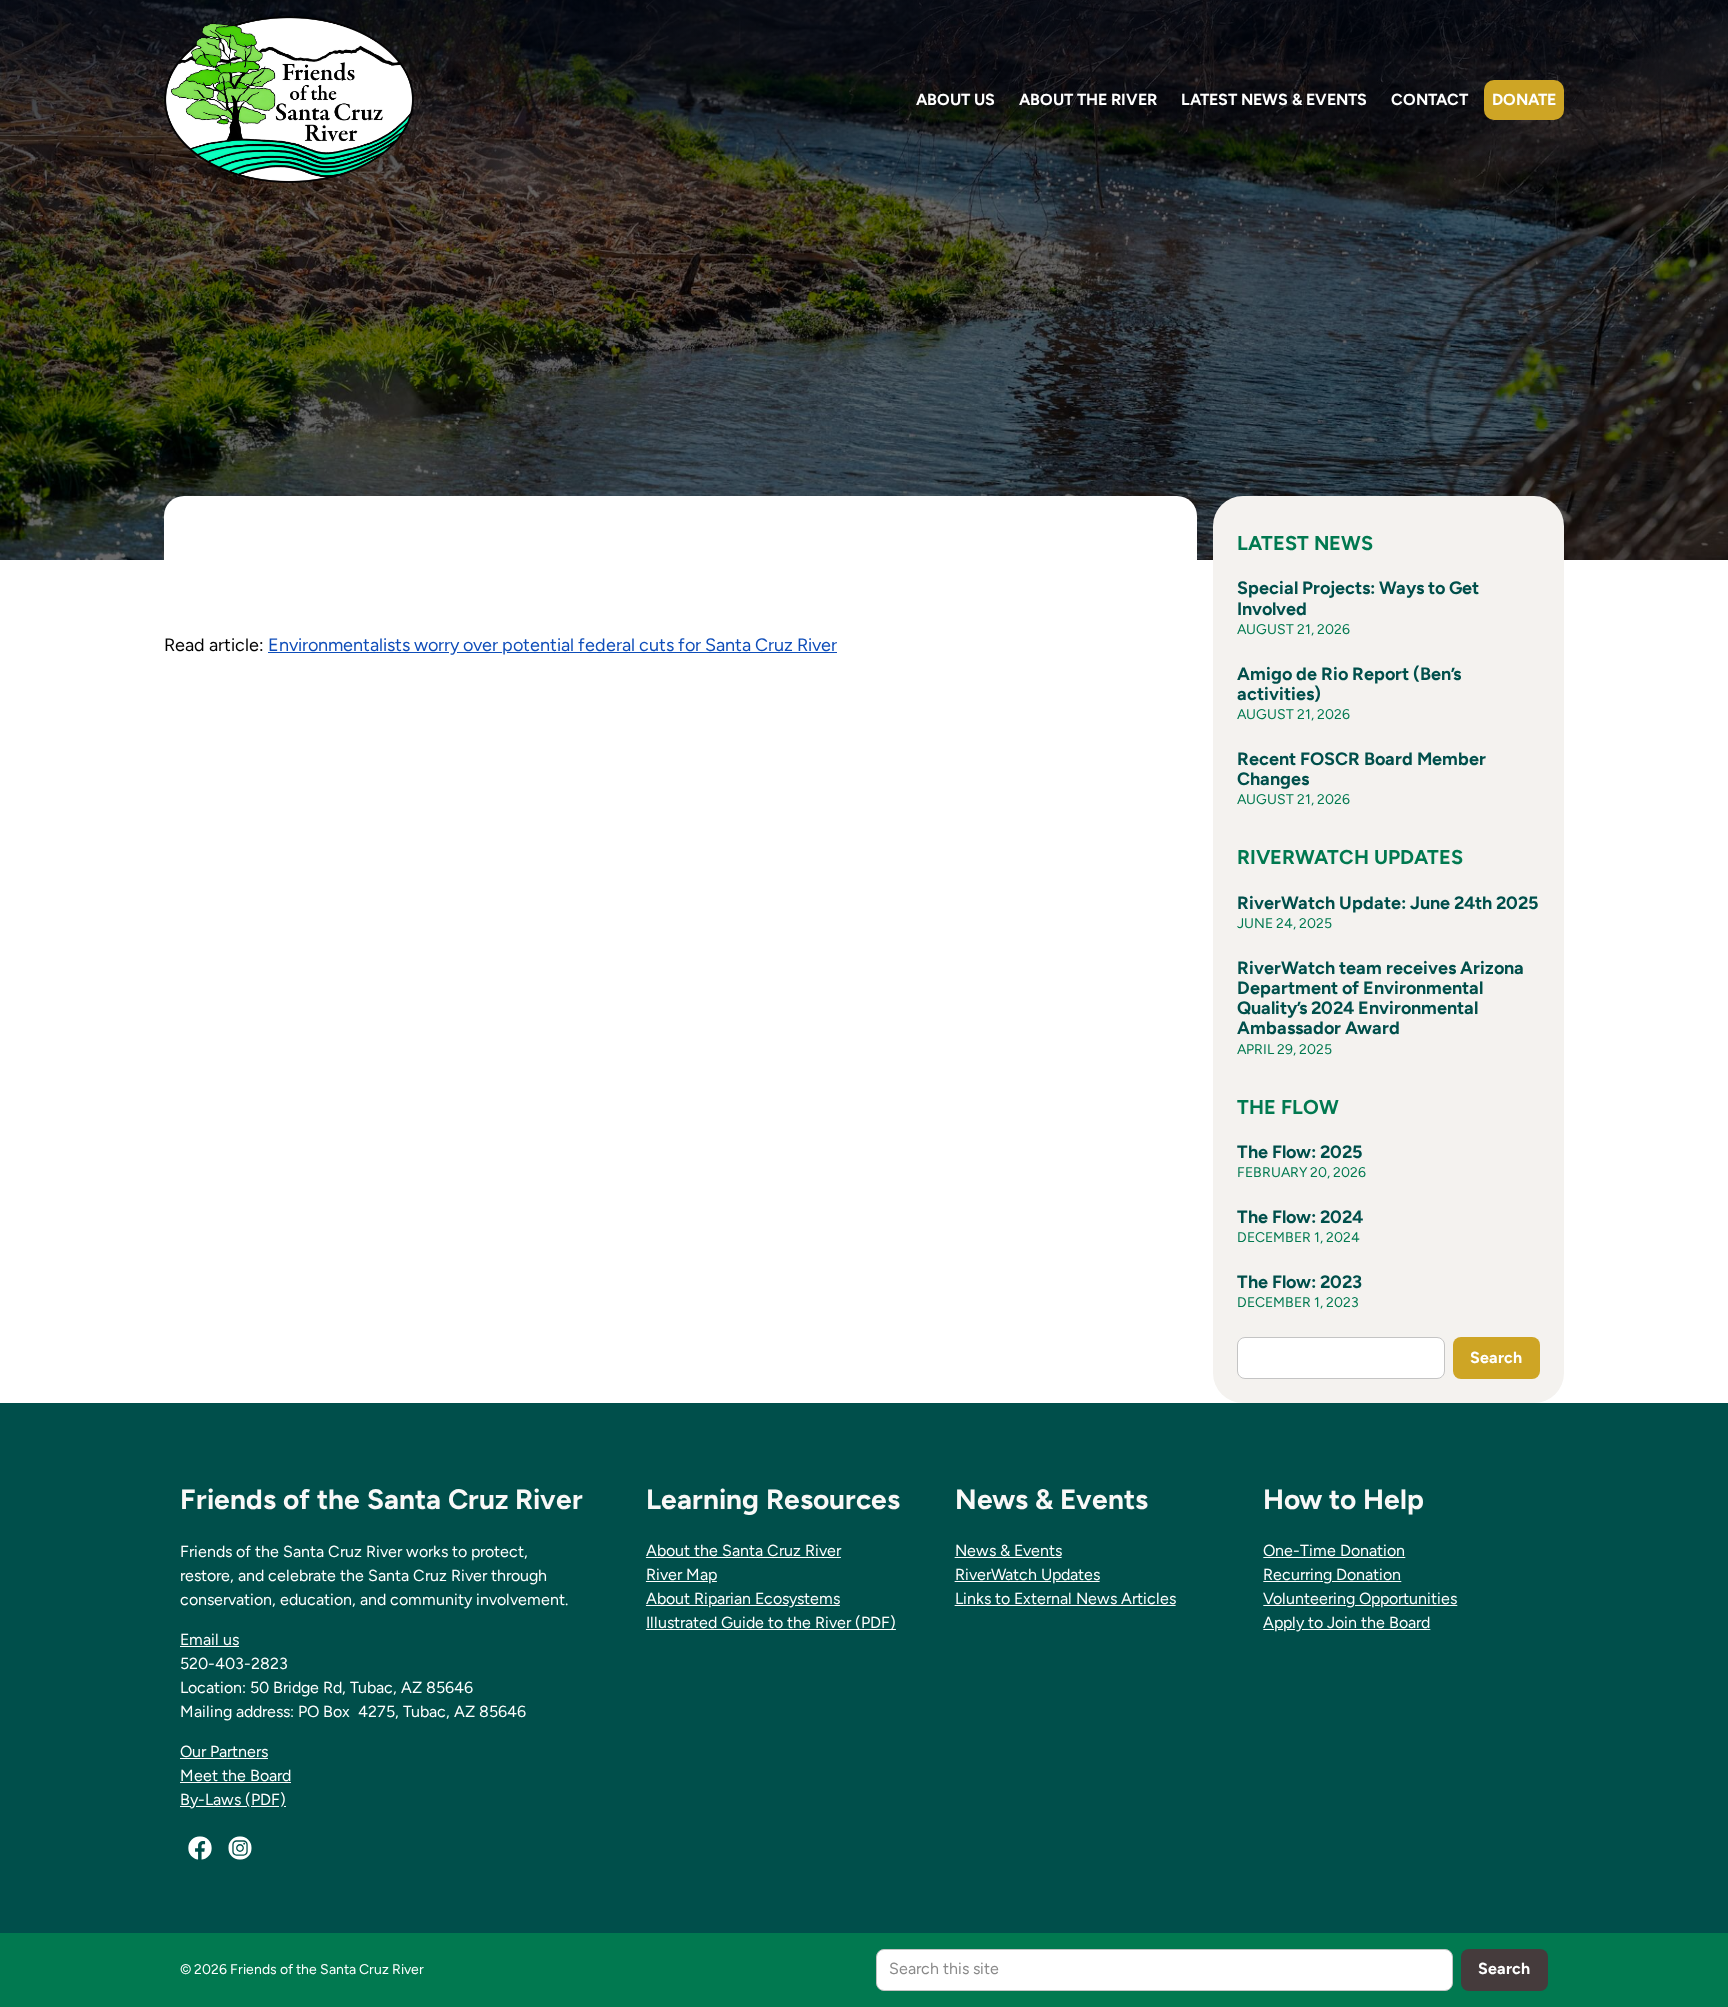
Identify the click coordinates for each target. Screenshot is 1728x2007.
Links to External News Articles (1065, 1598)
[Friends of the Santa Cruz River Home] (289, 99)
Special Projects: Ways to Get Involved (1358, 598)
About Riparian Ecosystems (743, 1598)
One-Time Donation (1334, 1550)
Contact (1429, 99)
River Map (681, 1574)
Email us (209, 1639)
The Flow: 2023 (1299, 1282)
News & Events (1008, 1550)
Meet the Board (235, 1775)
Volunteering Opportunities (1360, 1598)
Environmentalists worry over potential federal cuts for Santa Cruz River (552, 645)
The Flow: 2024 (1300, 1217)
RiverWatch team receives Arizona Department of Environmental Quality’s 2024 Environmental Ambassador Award (1380, 998)
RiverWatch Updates (1027, 1574)
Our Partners (224, 1751)
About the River (1088, 99)
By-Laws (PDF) (233, 1799)
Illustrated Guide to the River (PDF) (771, 1622)
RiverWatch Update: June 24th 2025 (1387, 903)
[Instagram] (240, 1848)
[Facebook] (200, 1848)
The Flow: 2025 (1299, 1152)
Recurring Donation (1332, 1574)
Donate (1524, 99)
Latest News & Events (1274, 99)
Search (1496, 1357)
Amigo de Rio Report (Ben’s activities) (1349, 684)
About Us (955, 99)
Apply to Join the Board (1346, 1622)
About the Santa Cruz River (743, 1550)
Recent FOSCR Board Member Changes (1361, 769)
